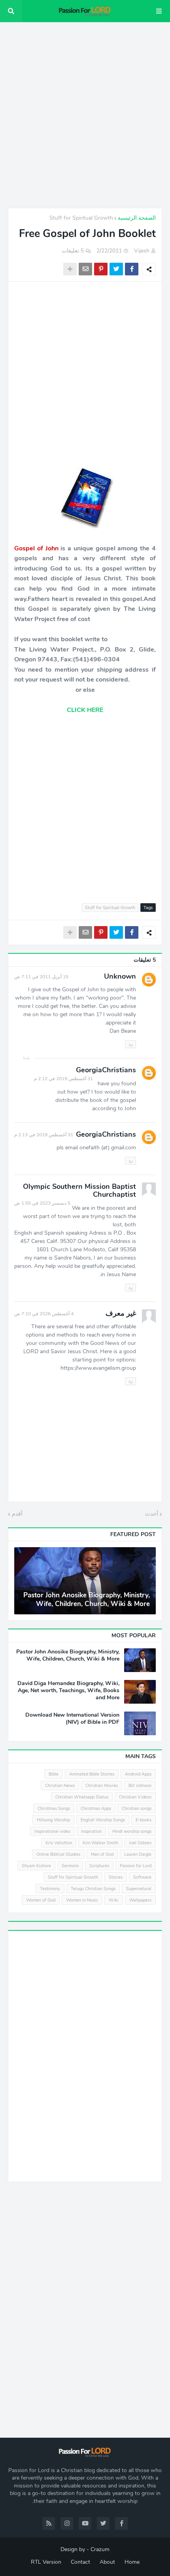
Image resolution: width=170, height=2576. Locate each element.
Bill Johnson (140, 1786)
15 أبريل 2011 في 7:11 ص (41, 977)
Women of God (41, 1900)
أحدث (152, 1514)
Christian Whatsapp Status (82, 1797)
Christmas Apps (96, 1809)
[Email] (85, 269)
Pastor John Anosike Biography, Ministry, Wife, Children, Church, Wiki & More (87, 1600)
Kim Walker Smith (100, 1843)
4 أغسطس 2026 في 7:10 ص (44, 1314)
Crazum (100, 2549)
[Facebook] (132, 269)
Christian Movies (102, 1786)
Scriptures (99, 1866)
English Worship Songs (103, 1820)
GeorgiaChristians (106, 1070)
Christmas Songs (54, 1809)
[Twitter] (116, 269)
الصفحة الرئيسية (137, 218)
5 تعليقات (73, 251)
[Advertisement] (85, 115)
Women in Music (82, 1900)
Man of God (102, 1854)
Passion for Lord (136, 1866)
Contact (80, 2562)
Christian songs (137, 1809)
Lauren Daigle (138, 1854)
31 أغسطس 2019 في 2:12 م (63, 1079)
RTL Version (46, 2562)
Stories (116, 1877)
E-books (144, 1820)
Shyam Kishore (36, 1866)
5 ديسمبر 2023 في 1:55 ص (42, 1203)
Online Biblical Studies (58, 1854)
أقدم (17, 1514)
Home (132, 2562)
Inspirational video (52, 1831)
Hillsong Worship (53, 1820)
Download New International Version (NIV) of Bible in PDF (72, 1719)
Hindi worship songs (132, 1831)
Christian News (60, 1786)
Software (142, 1877)
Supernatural (139, 1889)
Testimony (50, 1889)
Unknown (120, 976)
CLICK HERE (85, 710)
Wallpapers (140, 1900)
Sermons (70, 1866)
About (107, 2562)
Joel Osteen (140, 1843)
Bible (54, 1774)
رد (130, 1044)
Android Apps (138, 1774)
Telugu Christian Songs (93, 1889)
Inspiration (91, 1831)
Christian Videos (135, 1797)
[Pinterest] (101, 269)
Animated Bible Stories (92, 1774)
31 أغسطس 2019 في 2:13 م (44, 1135)
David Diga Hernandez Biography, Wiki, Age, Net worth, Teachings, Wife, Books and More (68, 1691)
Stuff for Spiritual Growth (81, 218)
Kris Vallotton (59, 1843)
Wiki (114, 1900)
